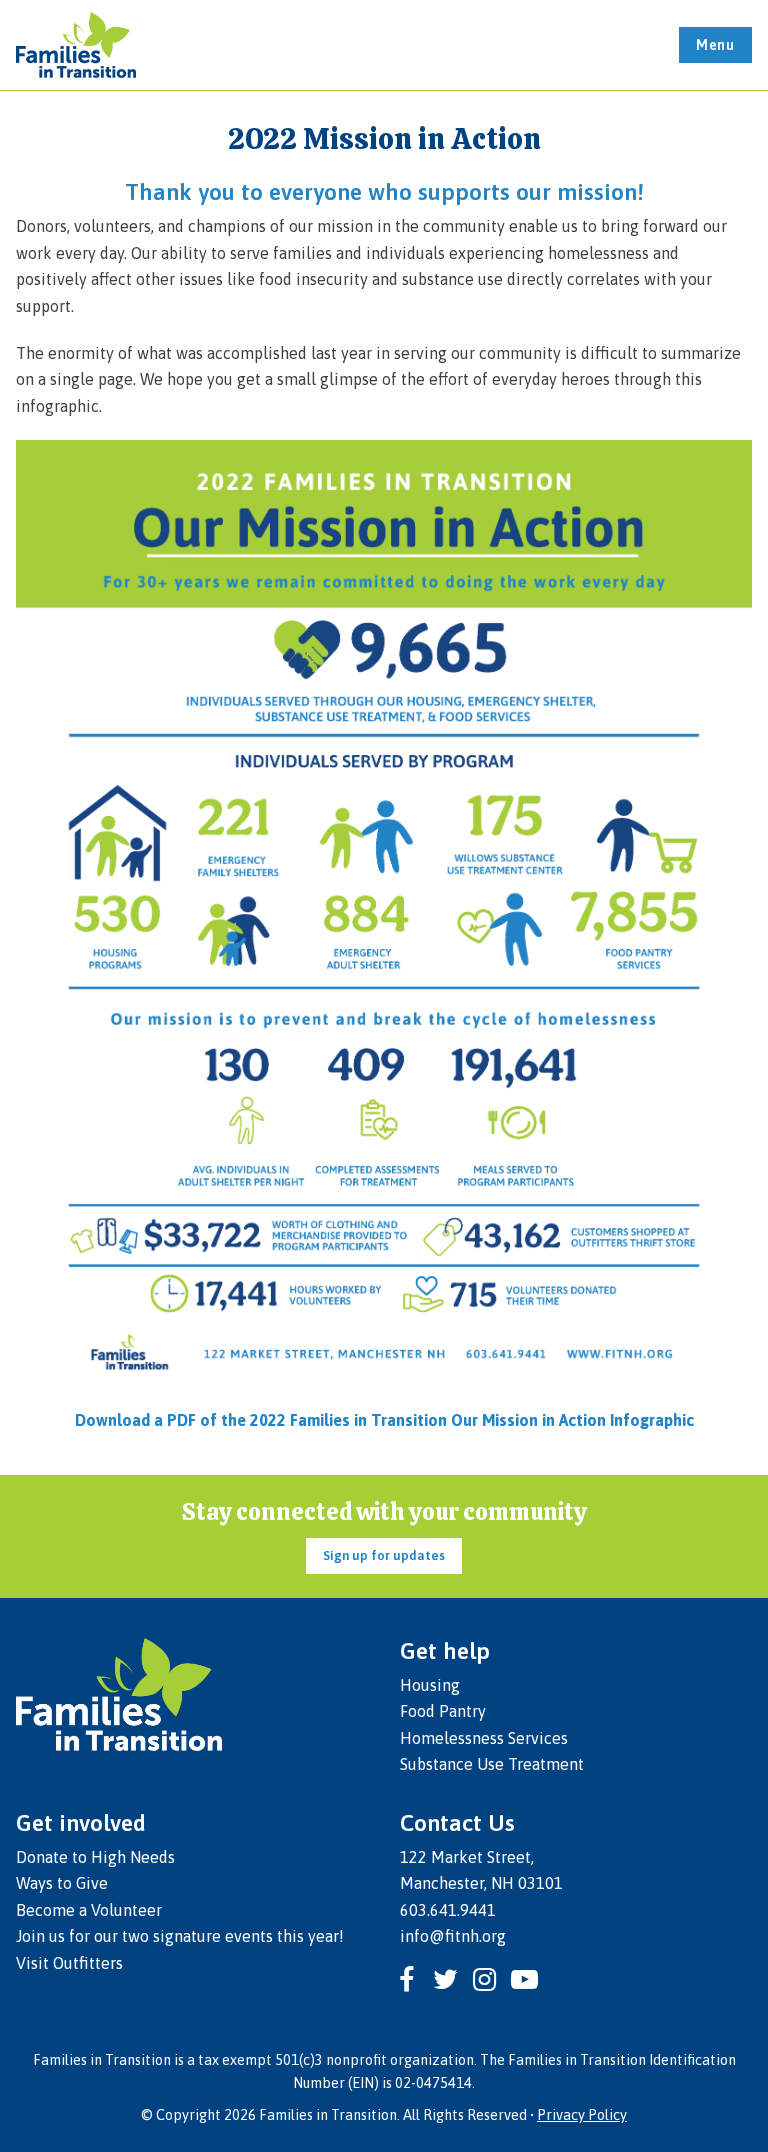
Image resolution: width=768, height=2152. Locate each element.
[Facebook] (406, 1979)
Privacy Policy (582, 2115)
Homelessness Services (484, 1738)
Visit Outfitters (69, 1963)
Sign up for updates (384, 1555)
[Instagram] (484, 1979)
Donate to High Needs (95, 1857)
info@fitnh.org (453, 1936)
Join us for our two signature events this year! (180, 1936)
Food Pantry (443, 1711)
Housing (430, 1685)
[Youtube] (523, 1979)
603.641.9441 (448, 1910)
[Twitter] (445, 1979)
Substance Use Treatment (492, 1764)
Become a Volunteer (89, 1910)
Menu (715, 45)
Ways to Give (62, 1883)
